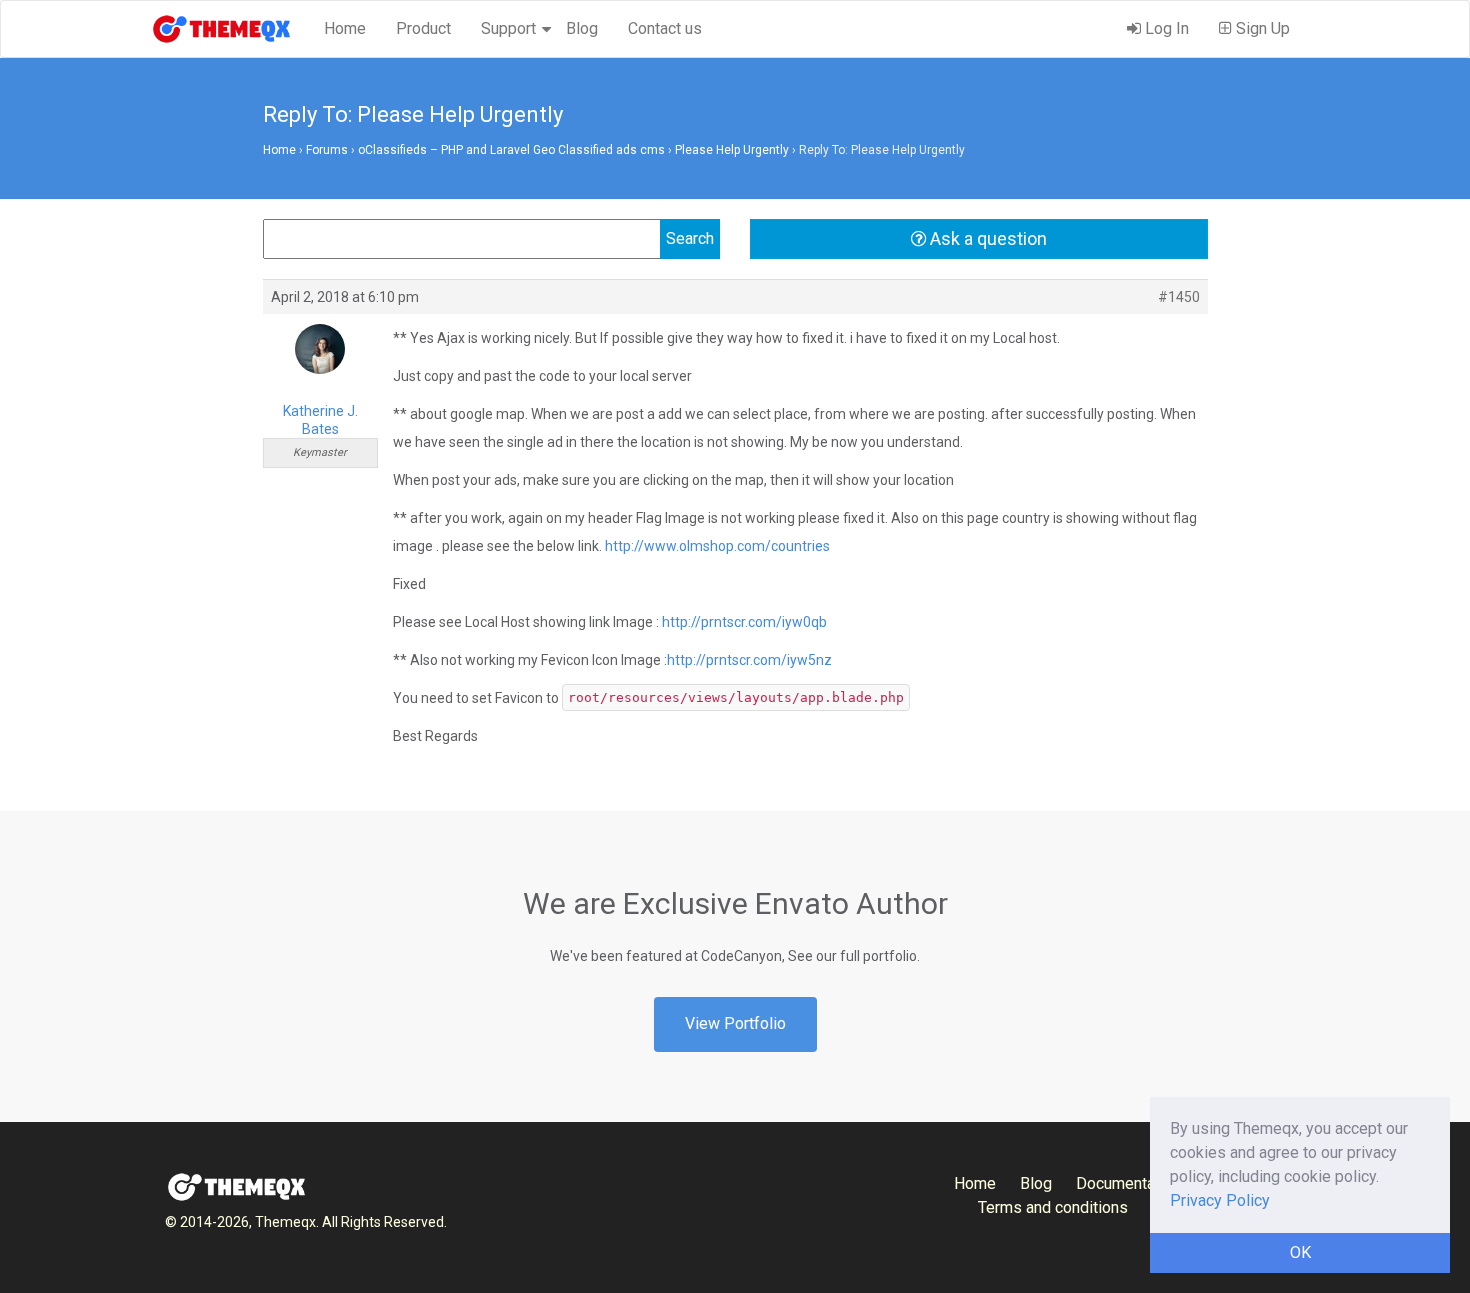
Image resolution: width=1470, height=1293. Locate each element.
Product (423, 28)
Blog (582, 28)
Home (345, 28)
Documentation (1128, 1183)
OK (1300, 1252)
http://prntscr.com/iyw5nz (749, 660)
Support (508, 28)
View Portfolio (735, 1023)
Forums (327, 150)
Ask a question (986, 238)
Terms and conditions (1053, 1207)
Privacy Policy (1220, 1200)
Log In (1165, 28)
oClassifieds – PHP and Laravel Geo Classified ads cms (511, 150)
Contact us (665, 28)
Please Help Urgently (732, 150)
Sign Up (1261, 28)
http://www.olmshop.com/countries (717, 546)
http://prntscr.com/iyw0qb (744, 622)
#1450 (1179, 297)
